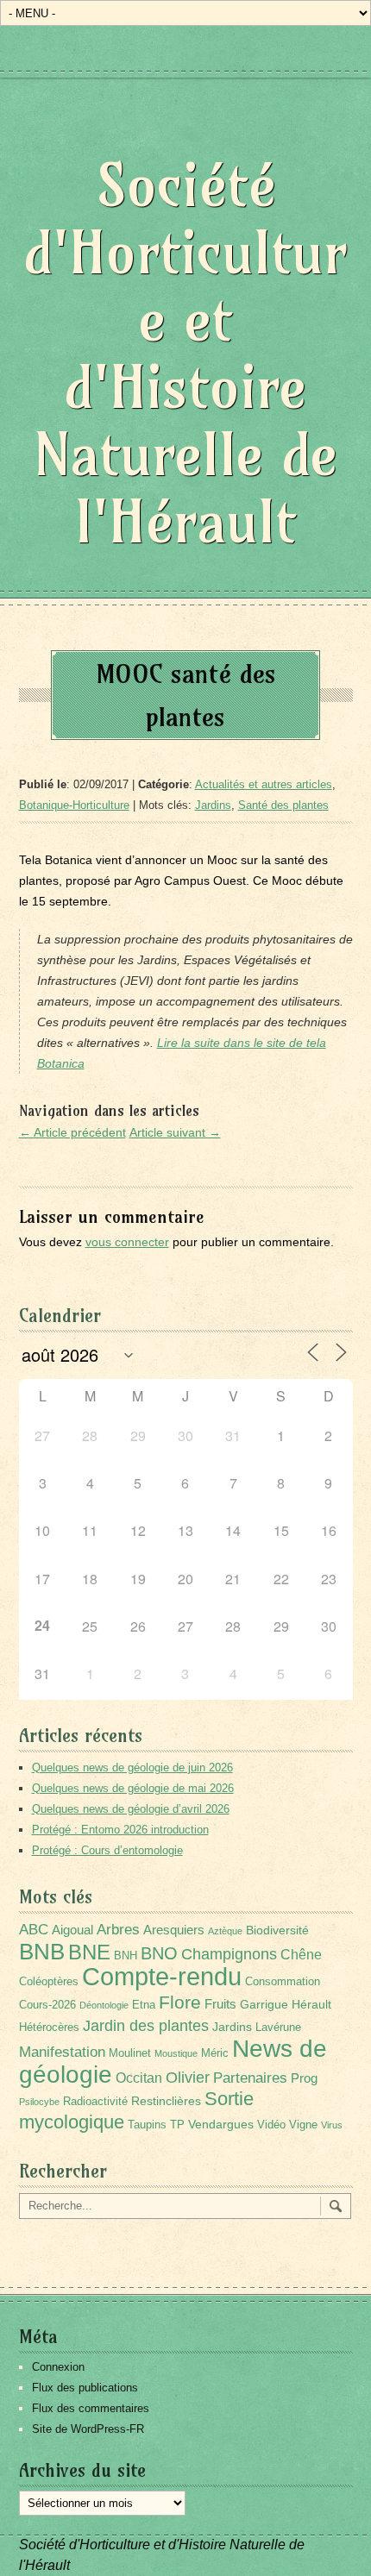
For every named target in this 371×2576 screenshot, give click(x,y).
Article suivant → (175, 1132)
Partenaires (250, 2078)
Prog (304, 2078)
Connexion (58, 2367)
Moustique (176, 2053)
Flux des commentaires (91, 2408)
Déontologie (104, 2005)
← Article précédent (72, 1132)
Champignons (229, 1954)
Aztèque (225, 1931)
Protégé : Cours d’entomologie (107, 1850)
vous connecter (127, 1242)
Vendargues (221, 2124)
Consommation (283, 1982)
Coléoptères (49, 1982)
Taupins (147, 2125)
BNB (42, 1952)
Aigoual (72, 1930)
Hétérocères (49, 2028)
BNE (89, 1952)
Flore (180, 2003)
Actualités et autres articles (264, 784)
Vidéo (271, 2125)
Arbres (118, 1929)
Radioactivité (95, 2102)
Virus (332, 2125)
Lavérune (278, 2028)
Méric (215, 2053)
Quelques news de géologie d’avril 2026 (131, 1809)
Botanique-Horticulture (74, 805)
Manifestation (62, 2052)
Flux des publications (85, 2388)
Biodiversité (277, 1930)
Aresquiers (174, 1930)
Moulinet (130, 2053)
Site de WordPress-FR (88, 2429)
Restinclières (166, 2101)
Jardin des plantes (146, 2025)
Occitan (139, 2078)
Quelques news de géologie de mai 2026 (133, 1788)
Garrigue (264, 2004)
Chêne (301, 1955)
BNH (126, 1956)
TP (177, 2125)
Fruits (220, 2004)
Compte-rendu (162, 1976)
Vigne (303, 2125)
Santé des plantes (283, 805)
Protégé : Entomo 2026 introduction (120, 1830)
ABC (34, 1930)
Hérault (311, 2004)
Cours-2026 (47, 2005)
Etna (144, 2005)
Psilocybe (39, 2102)
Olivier (188, 2077)
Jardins (213, 805)
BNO (159, 1953)
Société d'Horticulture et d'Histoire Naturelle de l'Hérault (185, 353)
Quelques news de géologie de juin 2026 (132, 1767)
